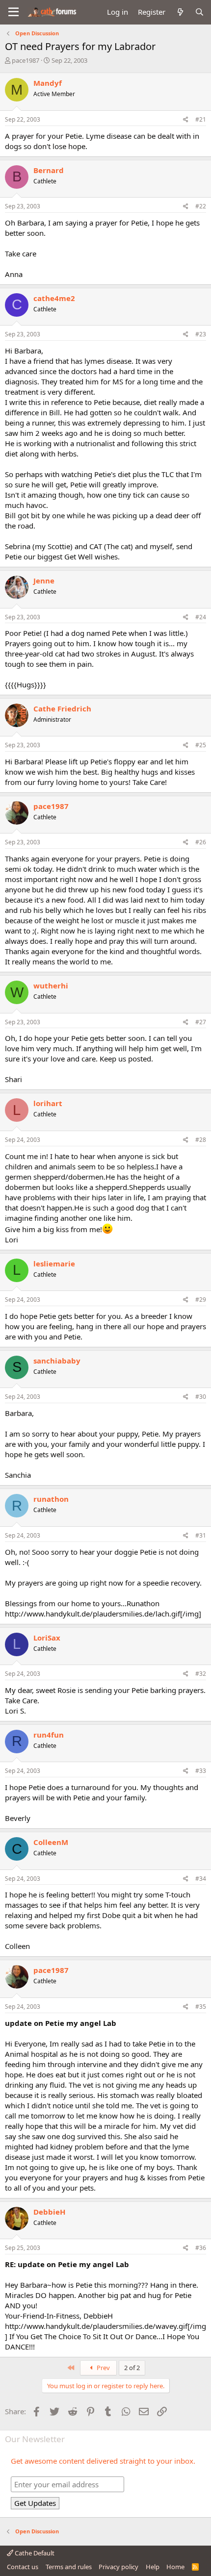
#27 (201, 1022)
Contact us (23, 2567)
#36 (201, 2248)
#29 (201, 1300)
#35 (201, 2007)
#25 (201, 745)
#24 (201, 617)
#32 (201, 1674)
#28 (201, 1140)
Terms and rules (69, 2567)
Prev (103, 2368)
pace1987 (26, 60)
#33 (201, 1771)
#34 (201, 1879)
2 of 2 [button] (132, 2368)
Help (153, 2567)
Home (175, 2567)
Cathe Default (34, 2553)
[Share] (186, 120)
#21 (201, 119)
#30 (201, 1397)
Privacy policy (119, 2567)
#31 (201, 1535)
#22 (201, 206)
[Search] (199, 12)
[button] (13, 12)
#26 (201, 842)
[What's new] (180, 12)
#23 (201, 334)
